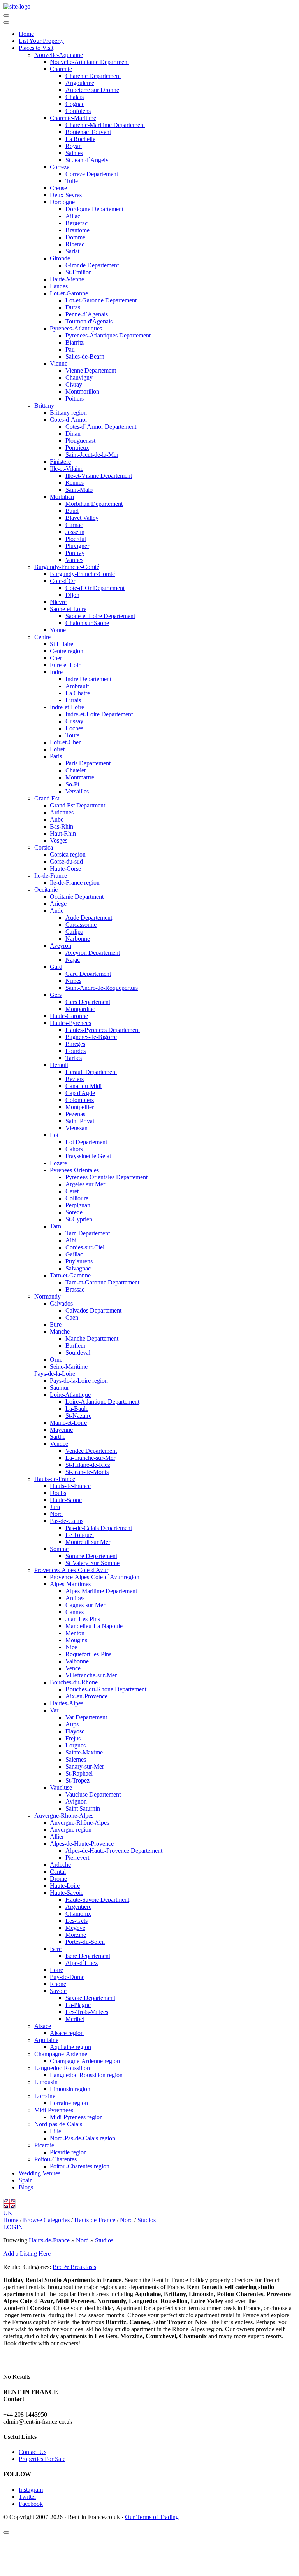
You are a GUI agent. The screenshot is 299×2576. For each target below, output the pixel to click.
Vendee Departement (91, 1451)
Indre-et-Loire (67, 707)
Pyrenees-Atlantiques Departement (108, 335)
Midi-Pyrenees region (76, 2117)
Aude (57, 911)
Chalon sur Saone (87, 623)
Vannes (74, 560)
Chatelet (76, 770)
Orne (56, 1360)
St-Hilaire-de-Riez (88, 1465)
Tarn (55, 1226)
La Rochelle (80, 139)
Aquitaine (46, 2040)
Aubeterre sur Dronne (92, 90)
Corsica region (68, 854)
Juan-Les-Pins (83, 1619)
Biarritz (75, 342)
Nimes (73, 981)
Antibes (75, 1598)
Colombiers (80, 1100)
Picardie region (68, 2152)
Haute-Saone (66, 1500)
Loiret (57, 749)
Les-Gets (77, 1921)
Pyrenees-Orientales (74, 1170)
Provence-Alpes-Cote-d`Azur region (95, 1577)
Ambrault (77, 686)
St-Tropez (77, 1780)
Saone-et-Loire (68, 609)
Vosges (59, 840)
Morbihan (62, 497)
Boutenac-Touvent (88, 132)
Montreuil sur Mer (88, 1542)
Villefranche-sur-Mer (91, 1675)
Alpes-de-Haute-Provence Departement (114, 1851)
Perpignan (78, 1205)
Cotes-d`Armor (69, 420)
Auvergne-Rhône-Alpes (79, 1822)
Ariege (58, 904)
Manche (60, 1331)
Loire (56, 1970)
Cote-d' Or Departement (95, 588)
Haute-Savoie (67, 1893)
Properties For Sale (42, 2459)
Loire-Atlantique (70, 1395)
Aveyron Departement (93, 953)
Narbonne (78, 939)
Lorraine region (69, 2103)
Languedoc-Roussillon (62, 2068)
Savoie (58, 1991)
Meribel (75, 2019)
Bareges (75, 1044)
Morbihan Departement (94, 504)
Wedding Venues (40, 2173)
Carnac (74, 525)
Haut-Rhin (63, 833)
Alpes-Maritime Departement (101, 1591)
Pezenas (75, 1114)
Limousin (46, 2082)
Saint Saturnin (83, 1808)
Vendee (59, 1444)
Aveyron (61, 946)
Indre (56, 672)
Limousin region (70, 2089)
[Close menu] (6, 23)
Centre (42, 637)
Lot (54, 1135)
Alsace (43, 2026)
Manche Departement (92, 1338)
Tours (72, 735)
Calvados (61, 1303)
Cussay (74, 721)
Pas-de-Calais (67, 1521)
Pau (70, 349)
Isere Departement (88, 1956)
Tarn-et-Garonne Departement (102, 1282)
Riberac (75, 244)
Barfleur (76, 1345)
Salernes (76, 1759)
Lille (55, 2131)
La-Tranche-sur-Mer (90, 1458)
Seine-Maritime (69, 1367)
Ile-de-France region (75, 883)
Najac (73, 960)
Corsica (44, 847)
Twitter (27, 2497)
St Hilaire (62, 644)
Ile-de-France (51, 875)
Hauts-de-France (55, 1479)
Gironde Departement (92, 265)
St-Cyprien (79, 1219)
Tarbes (74, 1058)
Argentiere (78, 1907)
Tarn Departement (88, 1233)
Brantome (77, 230)
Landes (59, 286)
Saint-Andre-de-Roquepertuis (102, 988)
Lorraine (45, 2096)
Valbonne (77, 1661)
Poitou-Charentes (55, 2159)
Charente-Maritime (73, 118)
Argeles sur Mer (85, 1184)
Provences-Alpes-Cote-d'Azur (71, 1570)
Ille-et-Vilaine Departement (99, 476)
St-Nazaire (78, 1416)
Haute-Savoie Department (97, 1900)
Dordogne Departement (94, 209)
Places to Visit (36, 48)
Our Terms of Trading (152, 2517)
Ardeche (60, 1865)
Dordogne (62, 202)
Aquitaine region (70, 2047)
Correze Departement (92, 174)
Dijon (72, 595)
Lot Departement (86, 1142)
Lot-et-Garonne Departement (101, 300)
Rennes (75, 483)
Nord (56, 1514)
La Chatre (78, 693)
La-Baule (77, 1409)
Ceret (72, 1191)
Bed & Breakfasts (74, 2267)
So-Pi (72, 784)
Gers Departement (88, 1002)
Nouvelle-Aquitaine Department (89, 62)
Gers (56, 995)
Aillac (73, 216)
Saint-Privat (80, 1121)
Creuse (58, 188)
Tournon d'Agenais (89, 321)
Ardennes (62, 812)
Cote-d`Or (62, 581)
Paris (56, 756)
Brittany (44, 405)
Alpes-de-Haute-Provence (82, 1844)
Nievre (58, 602)
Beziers (75, 1079)
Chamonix (78, 1914)
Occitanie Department (77, 897)
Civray (74, 384)
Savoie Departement (90, 1998)
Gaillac (74, 1254)
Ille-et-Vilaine (67, 469)
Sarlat (72, 251)
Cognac (75, 104)
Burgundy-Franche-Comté (67, 567)
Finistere (60, 462)
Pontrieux (77, 448)
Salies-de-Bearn (85, 356)
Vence (73, 1668)
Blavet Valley (82, 518)
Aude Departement (89, 918)
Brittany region (68, 413)
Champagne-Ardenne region (85, 2061)
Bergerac (77, 223)
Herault (59, 1065)
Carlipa (74, 932)
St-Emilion (79, 272)
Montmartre (80, 777)
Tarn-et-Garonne (70, 1275)
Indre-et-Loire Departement (99, 714)
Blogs (26, 2187)
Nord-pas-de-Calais (58, 2124)
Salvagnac (78, 1268)
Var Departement (86, 1717)
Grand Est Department (77, 805)
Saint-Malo (79, 490)
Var (54, 1710)
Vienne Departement (91, 370)
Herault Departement (91, 1072)
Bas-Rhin (62, 826)
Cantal (58, 1872)
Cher (56, 658)
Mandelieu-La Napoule (94, 1626)
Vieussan (77, 1128)
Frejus (73, 1738)
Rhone (58, 1984)
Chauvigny (79, 377)
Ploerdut (76, 539)
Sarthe (58, 1437)
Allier (57, 1837)
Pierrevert (77, 1858)
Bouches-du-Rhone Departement (106, 1689)
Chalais (75, 97)
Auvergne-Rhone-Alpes (64, 1815)
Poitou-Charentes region (80, 2166)
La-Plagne (78, 2005)
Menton (75, 1633)
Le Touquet (80, 1535)
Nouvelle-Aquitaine (59, 55)
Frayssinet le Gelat (88, 1156)
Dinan (73, 434)
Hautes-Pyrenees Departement (103, 1030)
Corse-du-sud (66, 861)
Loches (74, 728)
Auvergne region (71, 1830)
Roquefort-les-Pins (88, 1654)
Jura (55, 1507)
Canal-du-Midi (84, 1086)
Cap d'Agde (80, 1093)
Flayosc (75, 1731)
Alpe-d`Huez (82, 1963)
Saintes (74, 153)
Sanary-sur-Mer (85, 1766)
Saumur (59, 1388)
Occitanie (46, 890)
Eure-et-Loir (65, 665)
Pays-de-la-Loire (55, 1374)
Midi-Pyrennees (54, 2110)
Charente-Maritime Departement (105, 125)
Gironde (60, 258)
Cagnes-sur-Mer (85, 1605)
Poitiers (75, 398)
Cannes (75, 1612)
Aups (72, 1724)
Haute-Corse (65, 868)
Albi (71, 1240)
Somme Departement (91, 1556)
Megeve (75, 1928)
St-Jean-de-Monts (87, 1472)
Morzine (76, 1935)
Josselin (75, 532)
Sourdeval (78, 1352)
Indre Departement (88, 679)
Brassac (75, 1289)
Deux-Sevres (66, 195)
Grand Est (47, 798)
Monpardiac (80, 1009)
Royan (74, 146)
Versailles (77, 791)
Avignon (76, 1801)
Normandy (47, 1296)
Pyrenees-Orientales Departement (106, 1177)
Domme (75, 237)
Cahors (74, 1149)
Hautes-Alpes (67, 1703)
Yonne (58, 630)
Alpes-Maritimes (70, 1584)
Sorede (74, 1212)
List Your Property (41, 41)
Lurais (73, 700)
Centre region (67, 651)
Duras (73, 307)
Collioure (77, 1198)
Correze (60, 167)
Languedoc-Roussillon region (86, 2075)
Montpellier (80, 1107)
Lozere (58, 1163)
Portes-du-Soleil (85, 1942)
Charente (61, 69)
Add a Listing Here (27, 2254)
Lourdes (76, 1051)
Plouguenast (80, 441)
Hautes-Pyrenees (70, 1023)
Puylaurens (79, 1261)
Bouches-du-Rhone (74, 1682)
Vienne (59, 363)
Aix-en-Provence (86, 1696)
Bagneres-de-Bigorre (91, 1037)
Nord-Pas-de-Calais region (83, 2138)
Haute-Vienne (67, 279)
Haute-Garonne (69, 1016)
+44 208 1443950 (25, 2414)
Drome (58, 1879)
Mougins (76, 1640)
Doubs (58, 1493)
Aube (57, 819)
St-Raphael (79, 1773)
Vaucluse (61, 1787)
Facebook (31, 2504)
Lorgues (76, 1745)
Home (26, 34)
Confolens (78, 111)
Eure (56, 1324)
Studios (104, 2240)
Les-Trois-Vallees (87, 2012)
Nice (71, 1647)
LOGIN (13, 2227)
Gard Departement (88, 974)
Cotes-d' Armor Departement (101, 427)
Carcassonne (81, 925)
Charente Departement (93, 76)
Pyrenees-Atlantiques (76, 328)
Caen (72, 1317)
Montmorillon (82, 391)
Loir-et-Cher (65, 742)
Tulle (72, 181)
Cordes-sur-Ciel (85, 1247)
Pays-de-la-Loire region (79, 1381)
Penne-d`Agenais (87, 314)
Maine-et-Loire (68, 1423)
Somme (59, 1549)
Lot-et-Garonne (69, 293)
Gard (56, 967)
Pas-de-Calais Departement (99, 1528)
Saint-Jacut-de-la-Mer (92, 455)
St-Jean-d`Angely (87, 160)
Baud (72, 511)
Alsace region (67, 2033)
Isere (56, 1949)
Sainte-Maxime (84, 1752)
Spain (26, 2180)
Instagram (31, 2490)
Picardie (44, 2145)
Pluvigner (77, 546)
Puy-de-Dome (67, 1977)
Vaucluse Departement (93, 1794)
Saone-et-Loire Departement (100, 616)
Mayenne (61, 1430)
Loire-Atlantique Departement (102, 1402)
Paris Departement (88, 763)
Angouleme (80, 83)
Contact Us (33, 2452)
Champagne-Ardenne (61, 2054)
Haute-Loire (65, 1886)
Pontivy (75, 553)
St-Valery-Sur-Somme (92, 1563)
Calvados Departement (93, 1310)
